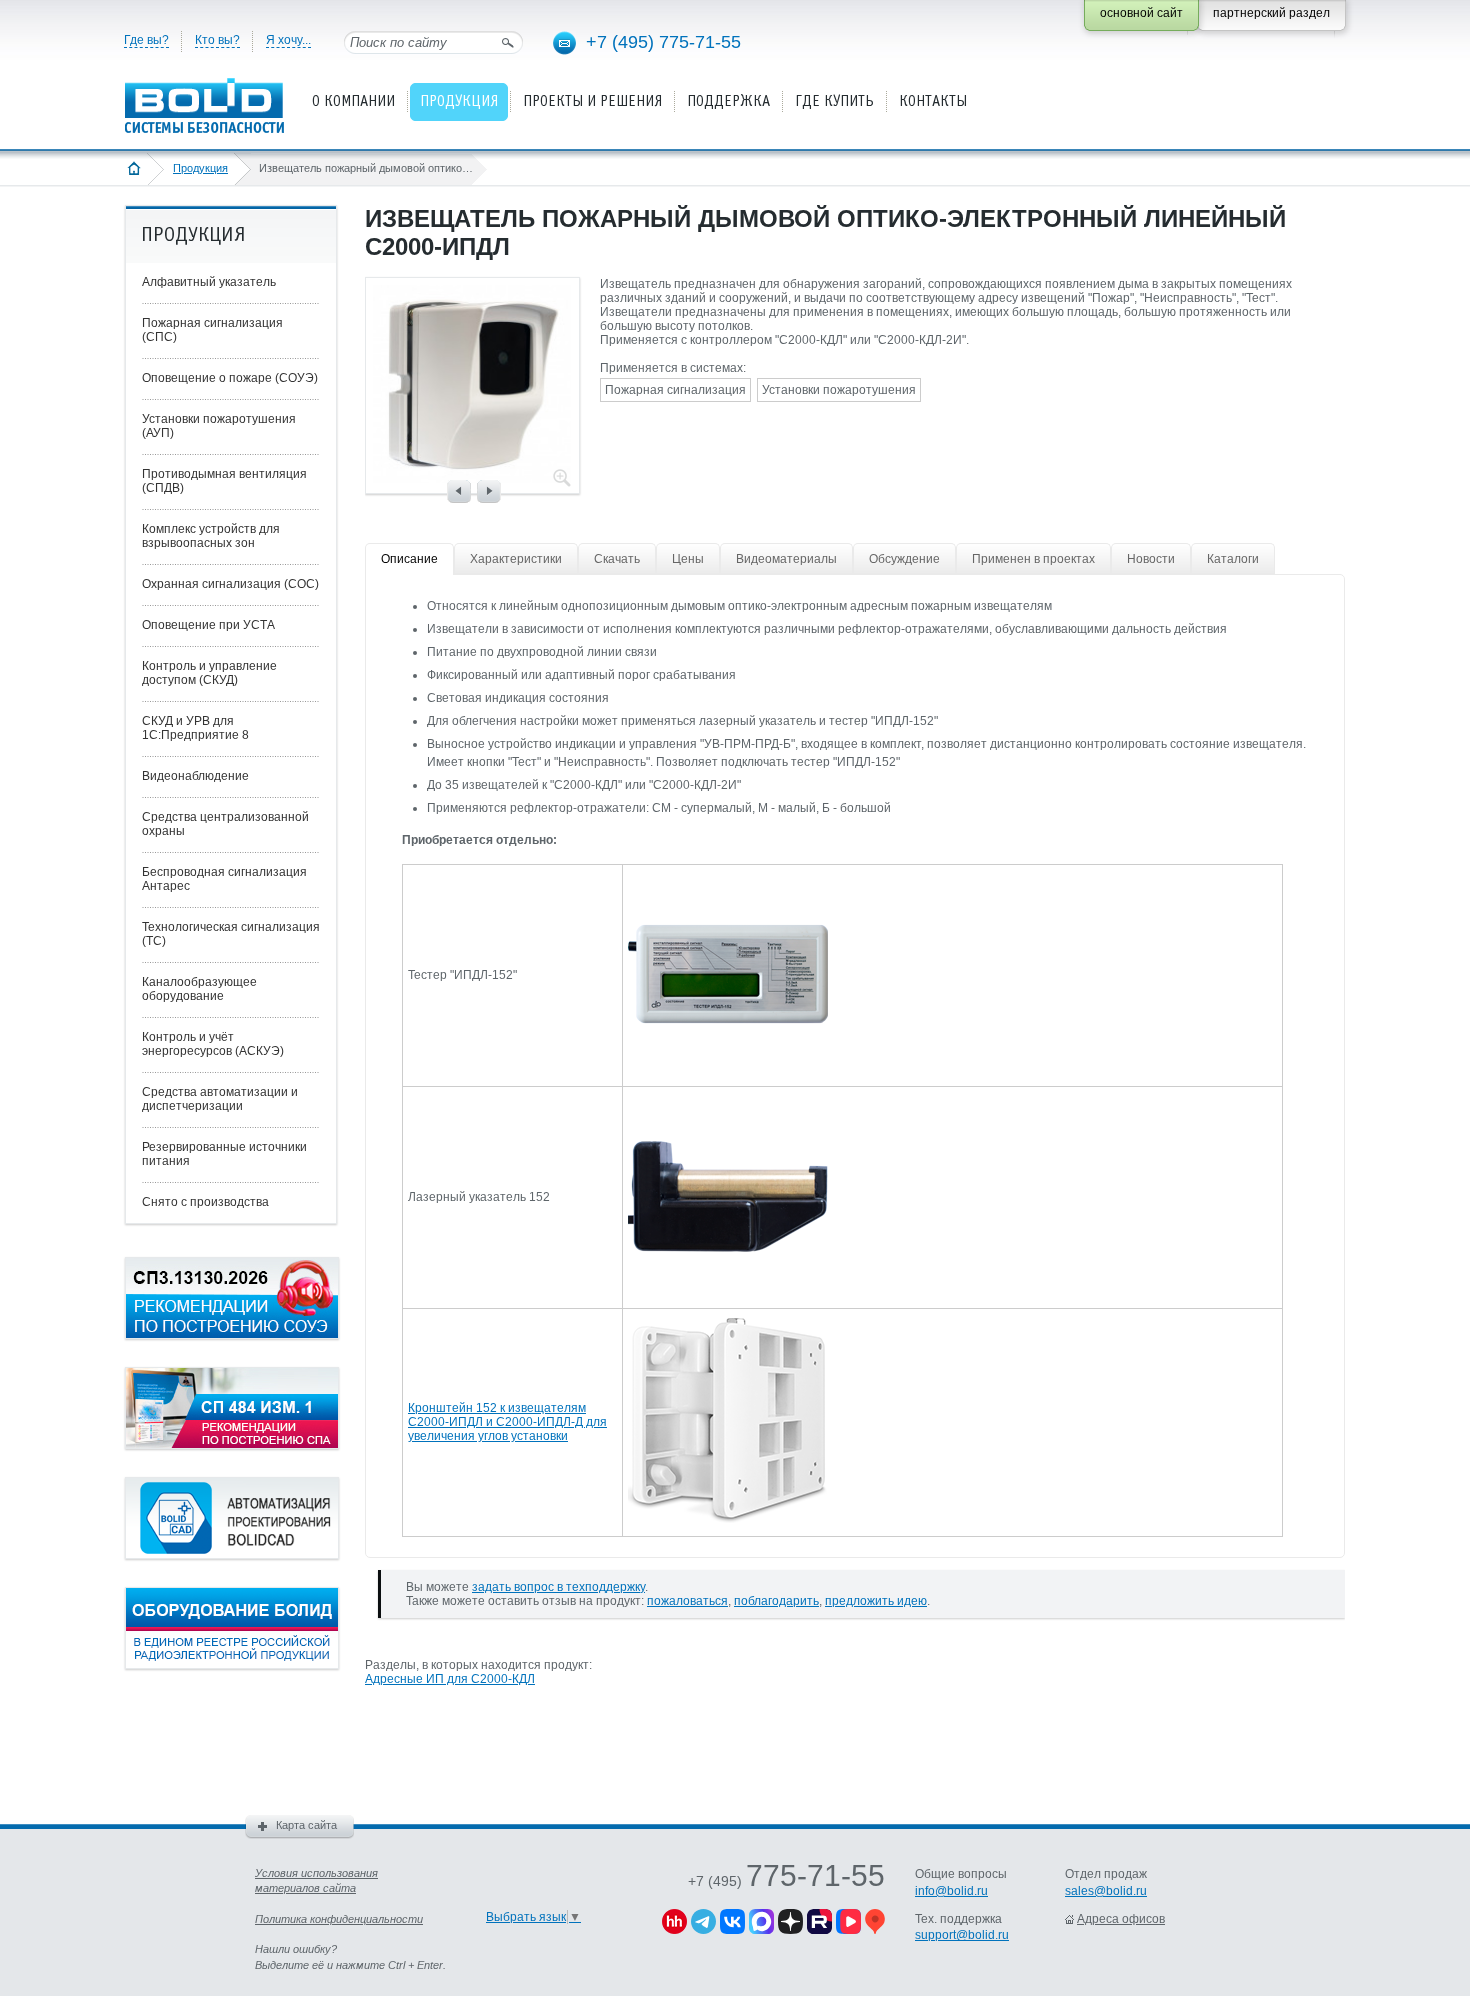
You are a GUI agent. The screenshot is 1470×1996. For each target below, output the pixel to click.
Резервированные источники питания (224, 1154)
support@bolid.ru (962, 1935)
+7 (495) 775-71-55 (663, 42)
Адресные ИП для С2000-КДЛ (450, 1679)
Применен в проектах (1033, 559)
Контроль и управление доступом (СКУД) (209, 673)
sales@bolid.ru (1106, 1891)
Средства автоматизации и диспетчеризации (220, 1099)
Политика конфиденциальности (339, 1919)
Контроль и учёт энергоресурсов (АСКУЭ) (213, 1044)
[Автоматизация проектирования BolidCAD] (232, 1555)
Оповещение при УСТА (208, 625)
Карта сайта (306, 1825)
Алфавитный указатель (209, 282)
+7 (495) (786, 1881)
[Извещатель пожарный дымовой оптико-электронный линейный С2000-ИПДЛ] (472, 477)
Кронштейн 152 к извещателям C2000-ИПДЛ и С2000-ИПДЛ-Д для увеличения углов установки (507, 1422)
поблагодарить (776, 1601)
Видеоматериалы (786, 559)
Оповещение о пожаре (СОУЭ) (230, 378)
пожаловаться (687, 1601)
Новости (1151, 559)
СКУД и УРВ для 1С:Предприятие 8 (195, 728)
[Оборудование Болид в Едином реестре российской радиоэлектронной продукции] (232, 1665)
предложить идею (876, 1601)
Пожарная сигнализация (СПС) (212, 330)
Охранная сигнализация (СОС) (230, 584)
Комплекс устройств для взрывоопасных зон (211, 536)
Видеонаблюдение (195, 776)
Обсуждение (904, 559)
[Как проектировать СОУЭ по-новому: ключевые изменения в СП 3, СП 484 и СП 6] (232, 1335)
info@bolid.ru (951, 1891)
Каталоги (1233, 559)
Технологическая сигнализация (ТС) (231, 934)
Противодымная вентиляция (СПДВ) (224, 481)
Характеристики (516, 559)
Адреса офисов (1121, 1919)
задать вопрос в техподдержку (558, 1587)
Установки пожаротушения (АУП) (219, 426)
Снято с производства (205, 1202)
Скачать (617, 559)
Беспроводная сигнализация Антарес (224, 879)
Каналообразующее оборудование (199, 989)
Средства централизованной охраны (225, 824)
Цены (688, 559)
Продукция (200, 168)
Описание (409, 559)
